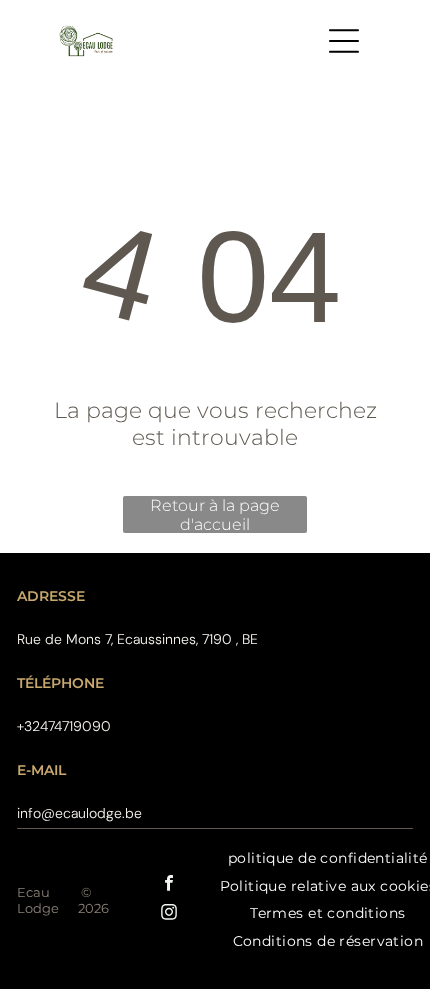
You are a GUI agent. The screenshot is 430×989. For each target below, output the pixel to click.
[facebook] (169, 885)
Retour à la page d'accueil (215, 514)
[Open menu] (344, 41)
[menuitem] (327, 914)
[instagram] (169, 914)
